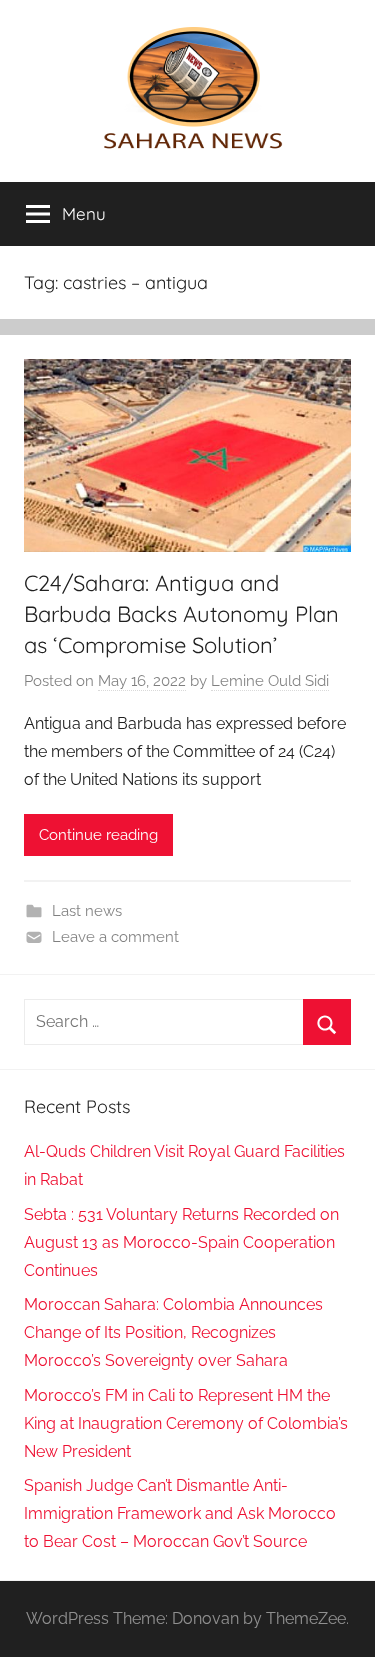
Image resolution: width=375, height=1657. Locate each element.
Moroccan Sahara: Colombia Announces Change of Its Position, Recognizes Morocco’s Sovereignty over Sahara (173, 1332)
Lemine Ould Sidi (270, 681)
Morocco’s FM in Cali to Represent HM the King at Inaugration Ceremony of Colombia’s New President (186, 1423)
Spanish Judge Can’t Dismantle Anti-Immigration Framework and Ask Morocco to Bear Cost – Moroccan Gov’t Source (180, 1513)
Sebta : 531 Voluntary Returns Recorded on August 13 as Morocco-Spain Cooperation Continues (181, 1242)
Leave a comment (115, 937)
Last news (87, 911)
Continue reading (98, 835)
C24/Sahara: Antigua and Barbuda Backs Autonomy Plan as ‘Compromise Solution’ (181, 614)
